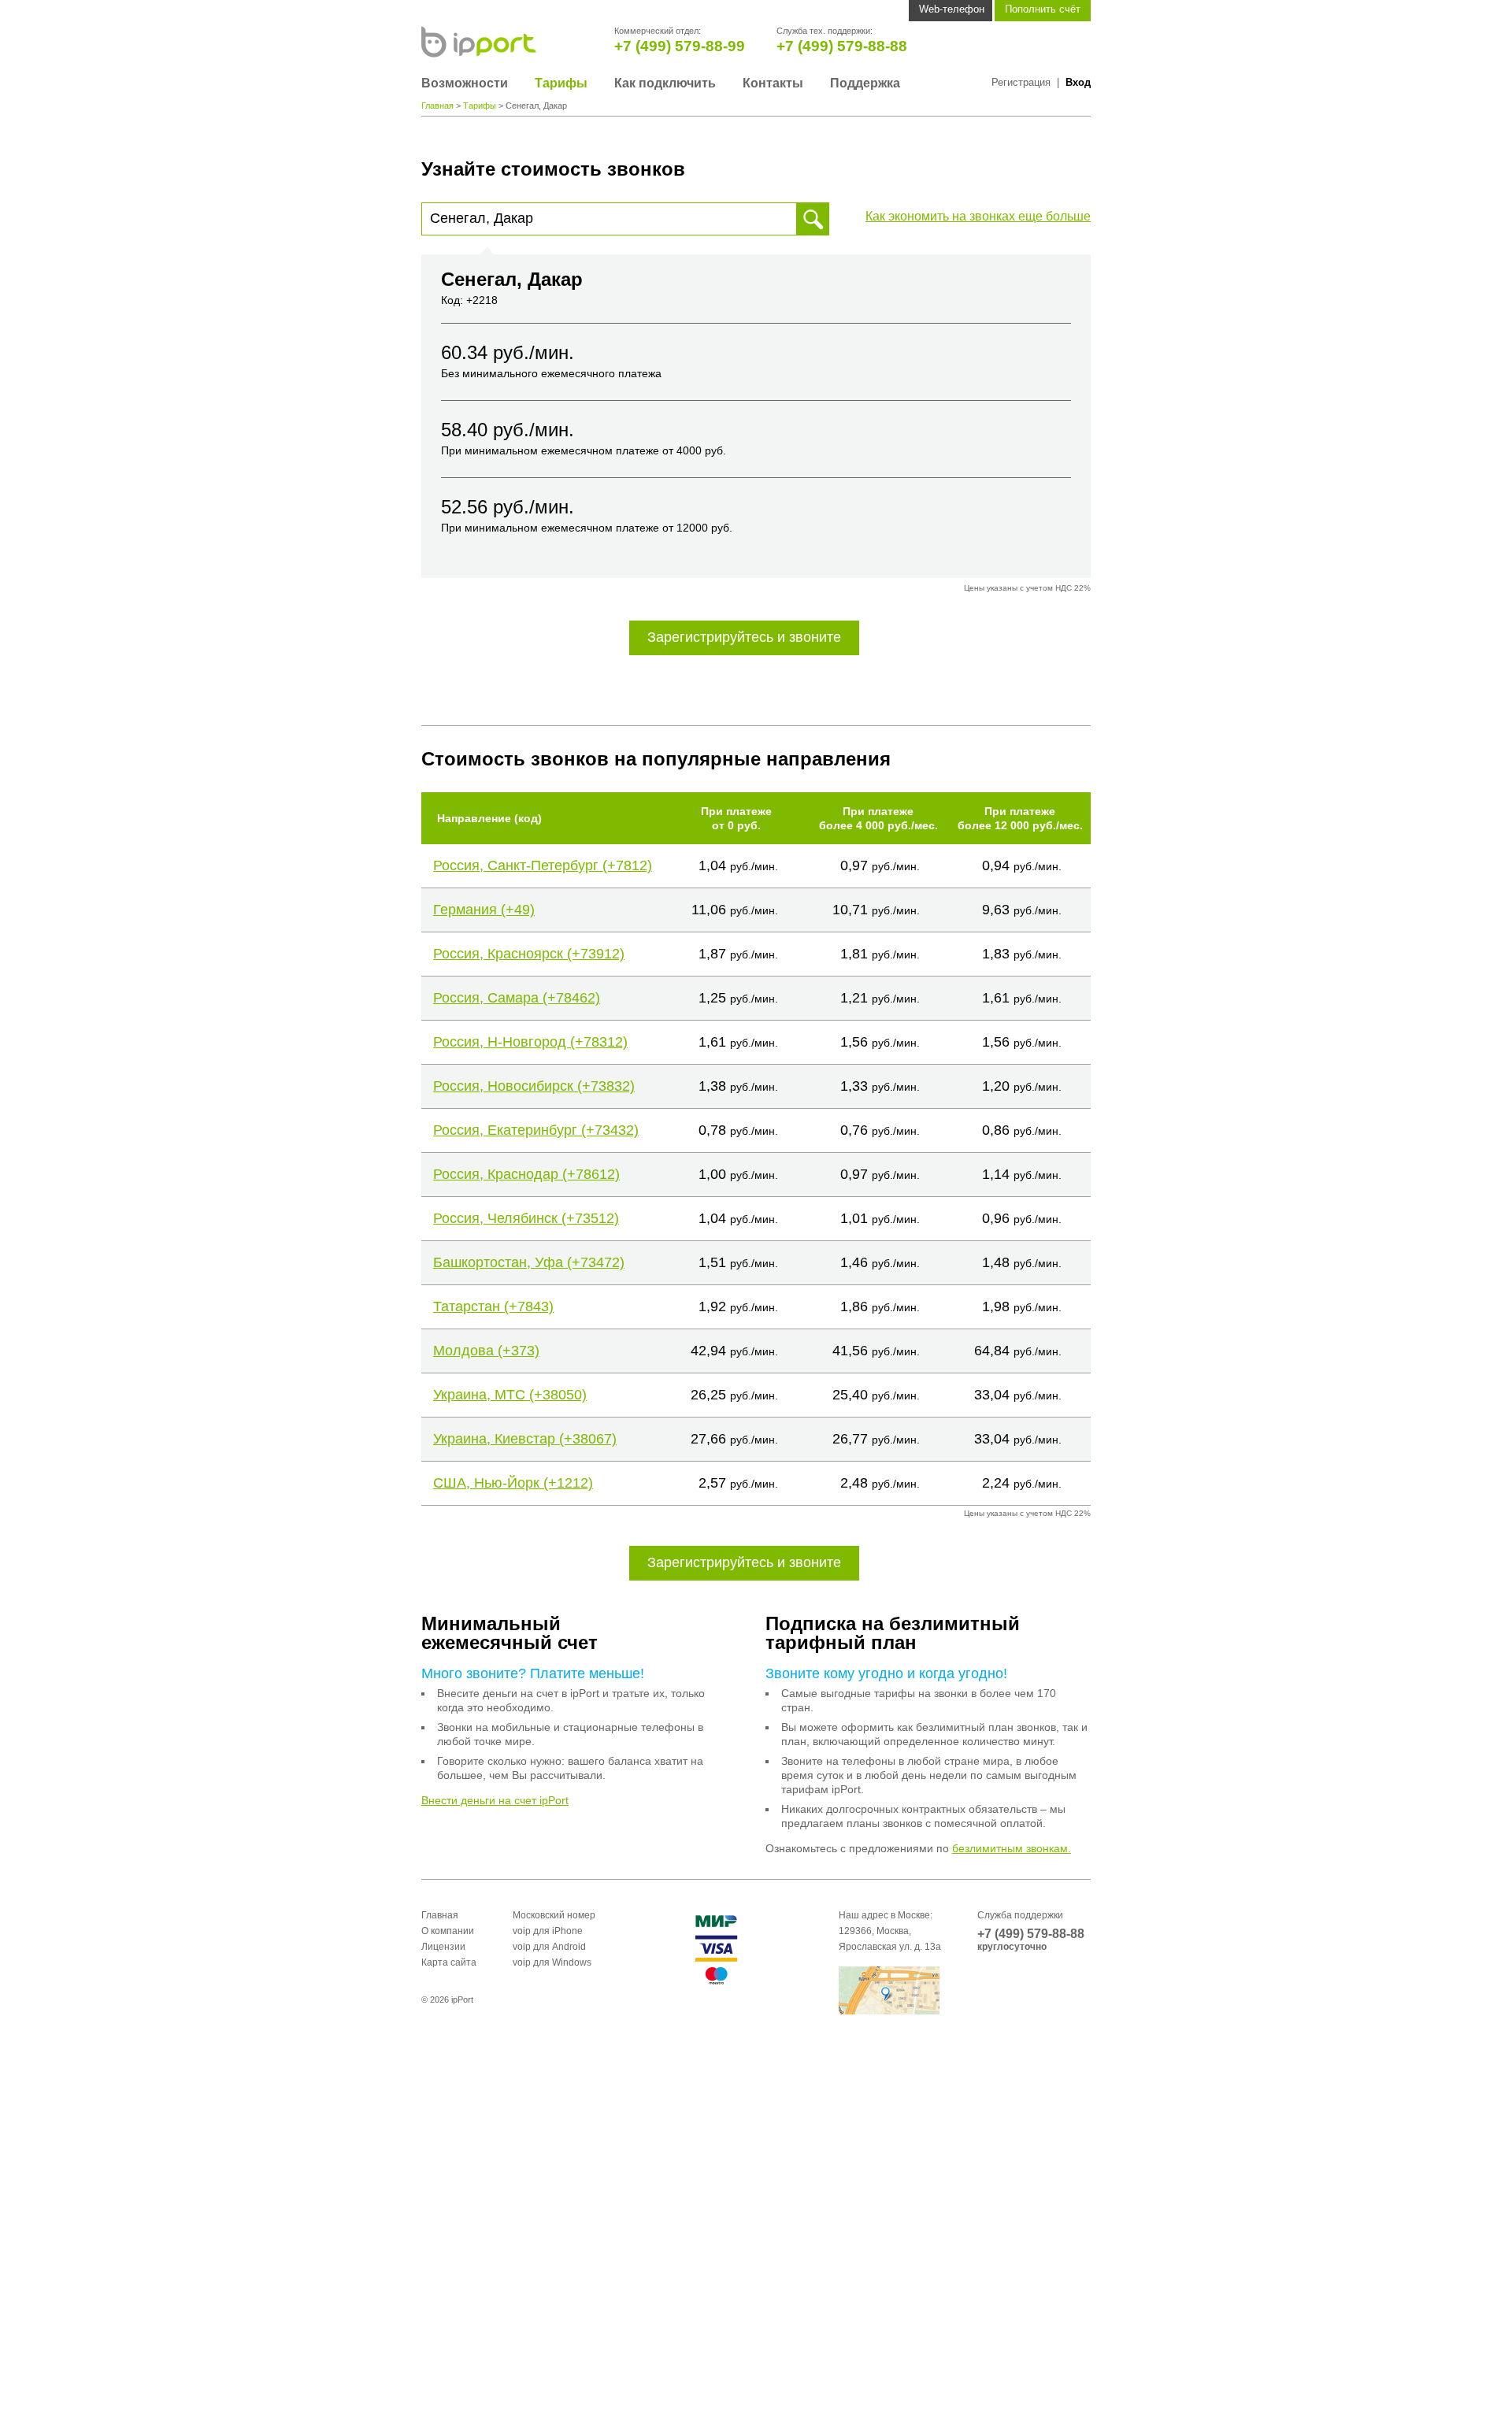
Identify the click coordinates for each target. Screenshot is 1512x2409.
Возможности (465, 83)
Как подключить (665, 83)
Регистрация (1021, 82)
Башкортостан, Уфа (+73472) (529, 1262)
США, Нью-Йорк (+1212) (513, 1483)
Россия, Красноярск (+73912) (529, 954)
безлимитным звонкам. (1012, 1848)
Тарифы (561, 83)
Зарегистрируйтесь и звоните (744, 637)
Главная (437, 106)
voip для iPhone (548, 1931)
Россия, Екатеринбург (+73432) (536, 1130)
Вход (1078, 82)
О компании (448, 1931)
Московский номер (554, 1915)
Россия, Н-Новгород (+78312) (530, 1042)
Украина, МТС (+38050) (510, 1395)
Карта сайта (449, 1962)
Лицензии (443, 1947)
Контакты (773, 83)
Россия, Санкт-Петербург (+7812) (543, 865)
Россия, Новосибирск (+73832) (534, 1086)
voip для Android (549, 1947)
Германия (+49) (484, 910)
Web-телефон (952, 9)
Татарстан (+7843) (493, 1306)
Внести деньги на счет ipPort (495, 1800)
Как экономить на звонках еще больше (978, 216)
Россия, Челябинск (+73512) (526, 1218)
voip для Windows (552, 1962)
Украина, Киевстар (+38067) (525, 1439)
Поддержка (865, 83)
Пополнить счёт (1043, 9)
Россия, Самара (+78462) (517, 998)
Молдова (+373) (486, 1351)
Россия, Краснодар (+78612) (526, 1174)
